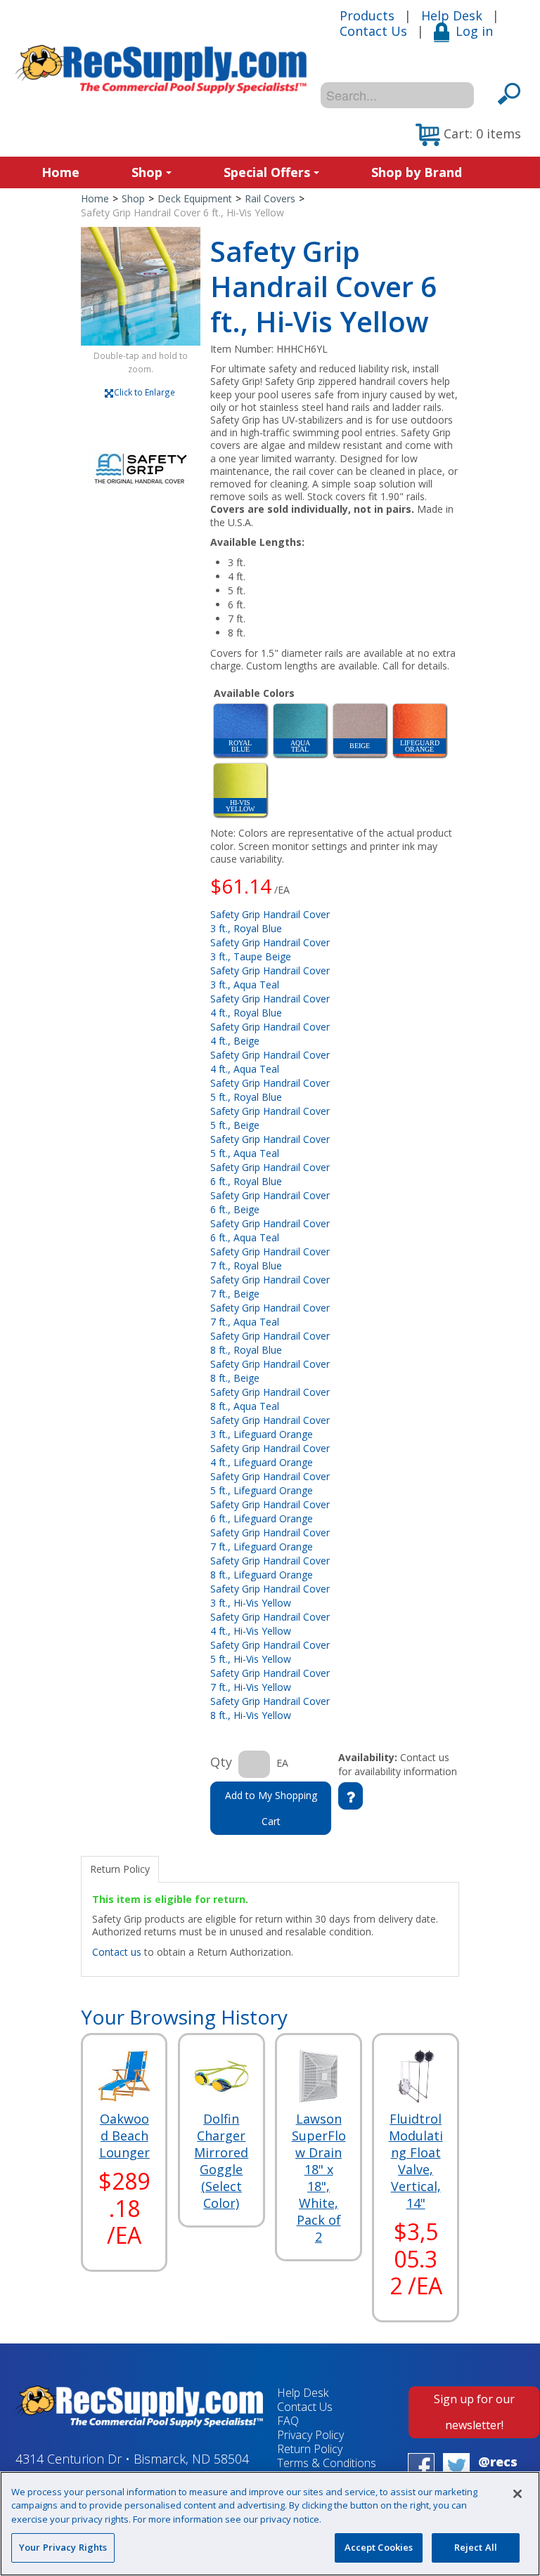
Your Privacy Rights (63, 2547)
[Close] (517, 2494)
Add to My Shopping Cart (271, 1808)
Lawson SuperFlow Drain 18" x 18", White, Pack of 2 (319, 2178)
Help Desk (452, 15)
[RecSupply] (161, 69)
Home (60, 172)
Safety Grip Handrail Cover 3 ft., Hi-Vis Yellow (270, 1596)
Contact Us (373, 31)
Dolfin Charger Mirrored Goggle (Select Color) (221, 2161)
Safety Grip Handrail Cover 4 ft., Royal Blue (270, 1006)
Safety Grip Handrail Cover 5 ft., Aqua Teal (270, 1146)
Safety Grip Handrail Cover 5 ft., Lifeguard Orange (270, 1483)
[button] (468, 135)
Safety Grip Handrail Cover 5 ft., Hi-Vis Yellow (270, 1652)
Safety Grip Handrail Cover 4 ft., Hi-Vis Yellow (270, 1624)
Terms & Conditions (327, 2463)
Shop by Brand (417, 172)
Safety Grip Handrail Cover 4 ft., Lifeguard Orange (270, 1455)
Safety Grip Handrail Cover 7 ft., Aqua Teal (270, 1315)
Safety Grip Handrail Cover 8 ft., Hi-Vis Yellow (270, 1708)
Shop (147, 172)
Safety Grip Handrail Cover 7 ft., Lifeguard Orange (270, 1539)
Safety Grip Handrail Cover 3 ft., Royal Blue (270, 921)
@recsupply (498, 2470)
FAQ (288, 2421)
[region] (270, 2524)
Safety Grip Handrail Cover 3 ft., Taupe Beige (270, 949)
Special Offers (267, 172)
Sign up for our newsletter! (474, 2412)
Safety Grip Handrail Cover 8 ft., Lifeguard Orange (270, 1568)
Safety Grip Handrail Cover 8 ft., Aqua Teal (270, 1399)
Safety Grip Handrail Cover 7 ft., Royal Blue (270, 1258)
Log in (474, 31)
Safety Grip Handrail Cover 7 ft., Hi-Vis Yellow (270, 1680)
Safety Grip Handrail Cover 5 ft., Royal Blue (270, 1090)
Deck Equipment (195, 198)
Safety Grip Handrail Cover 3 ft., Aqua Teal (270, 978)
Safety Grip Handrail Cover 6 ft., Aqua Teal (270, 1230)
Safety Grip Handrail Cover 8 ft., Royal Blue (270, 1343)
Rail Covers (270, 198)
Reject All (476, 2547)
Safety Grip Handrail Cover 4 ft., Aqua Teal (270, 1062)
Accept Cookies (379, 2547)
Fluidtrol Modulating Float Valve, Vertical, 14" (416, 2161)
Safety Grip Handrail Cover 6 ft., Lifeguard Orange (270, 1511)
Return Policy (310, 2449)
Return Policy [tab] (120, 1869)
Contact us (117, 1952)
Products (367, 15)
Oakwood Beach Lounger (124, 2136)
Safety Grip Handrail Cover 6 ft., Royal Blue (270, 1174)
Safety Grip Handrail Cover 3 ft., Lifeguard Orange (270, 1427)
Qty (221, 1762)
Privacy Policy (310, 2435)
